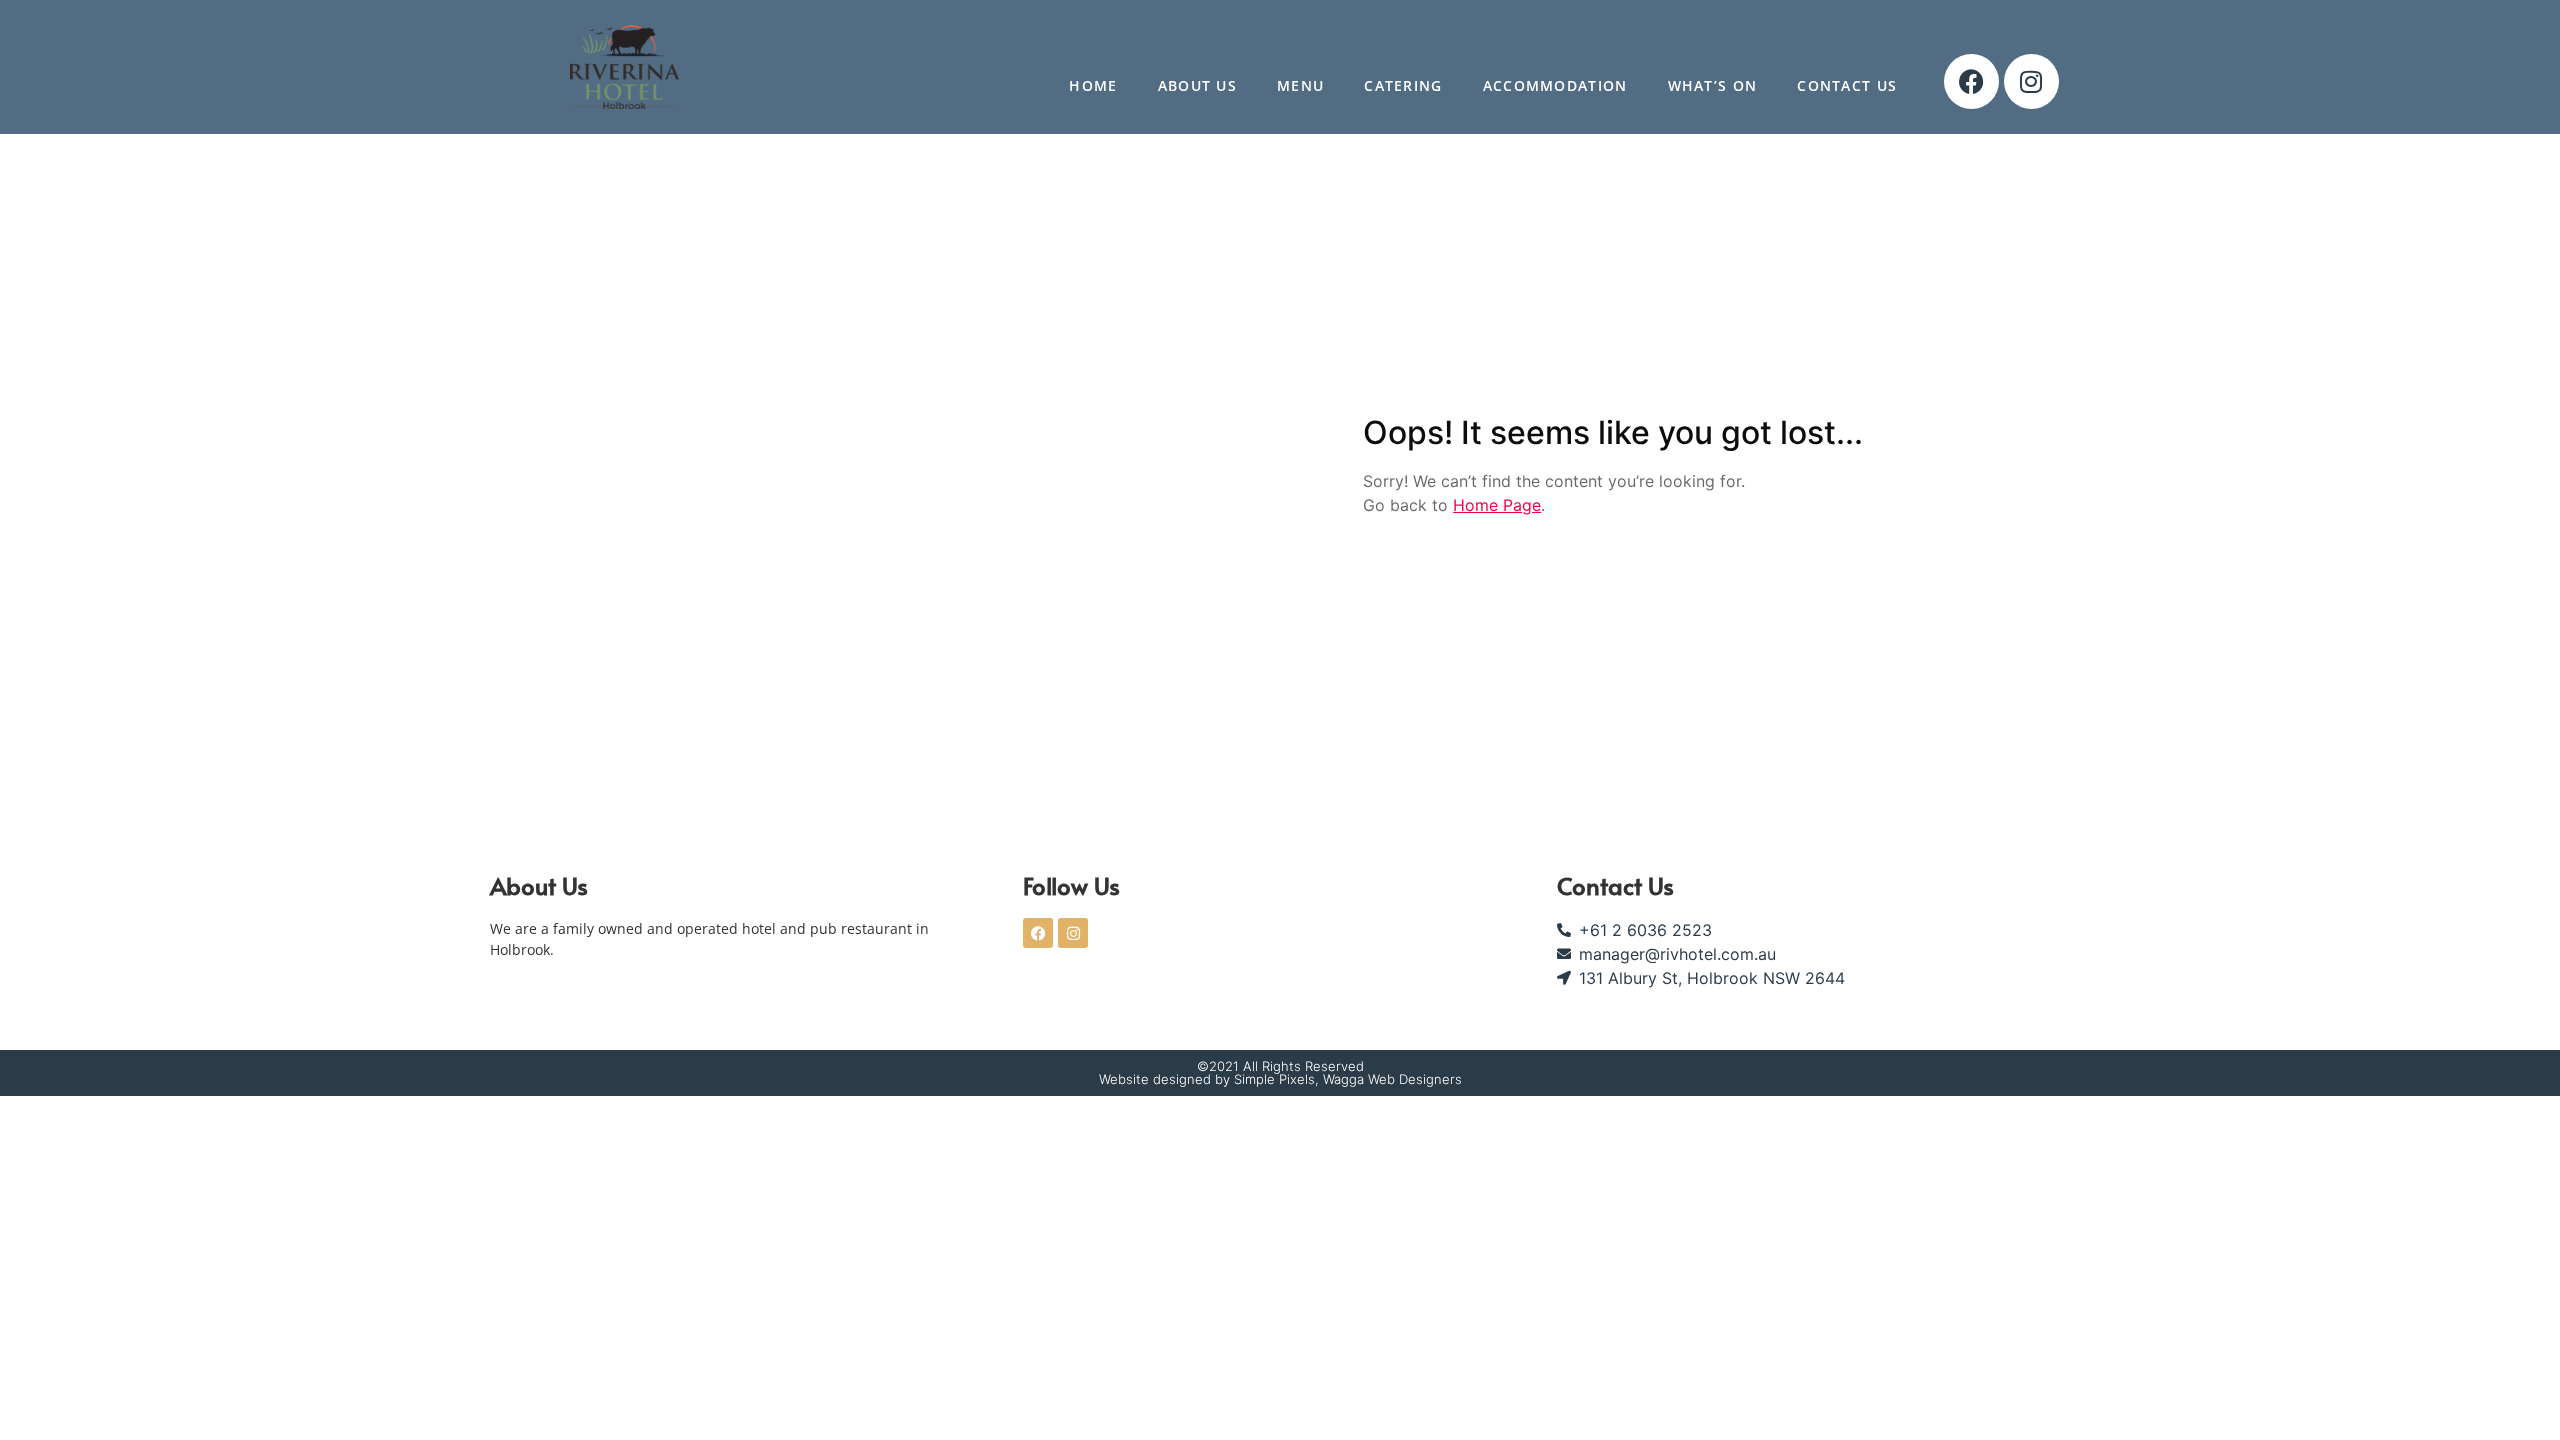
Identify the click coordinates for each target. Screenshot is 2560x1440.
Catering (1403, 85)
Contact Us (1847, 85)
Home (1093, 85)
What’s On (1713, 85)
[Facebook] (1971, 81)
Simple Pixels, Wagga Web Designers (1348, 1079)
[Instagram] (2031, 81)
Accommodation (1555, 85)
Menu (1300, 85)
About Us (1197, 85)
